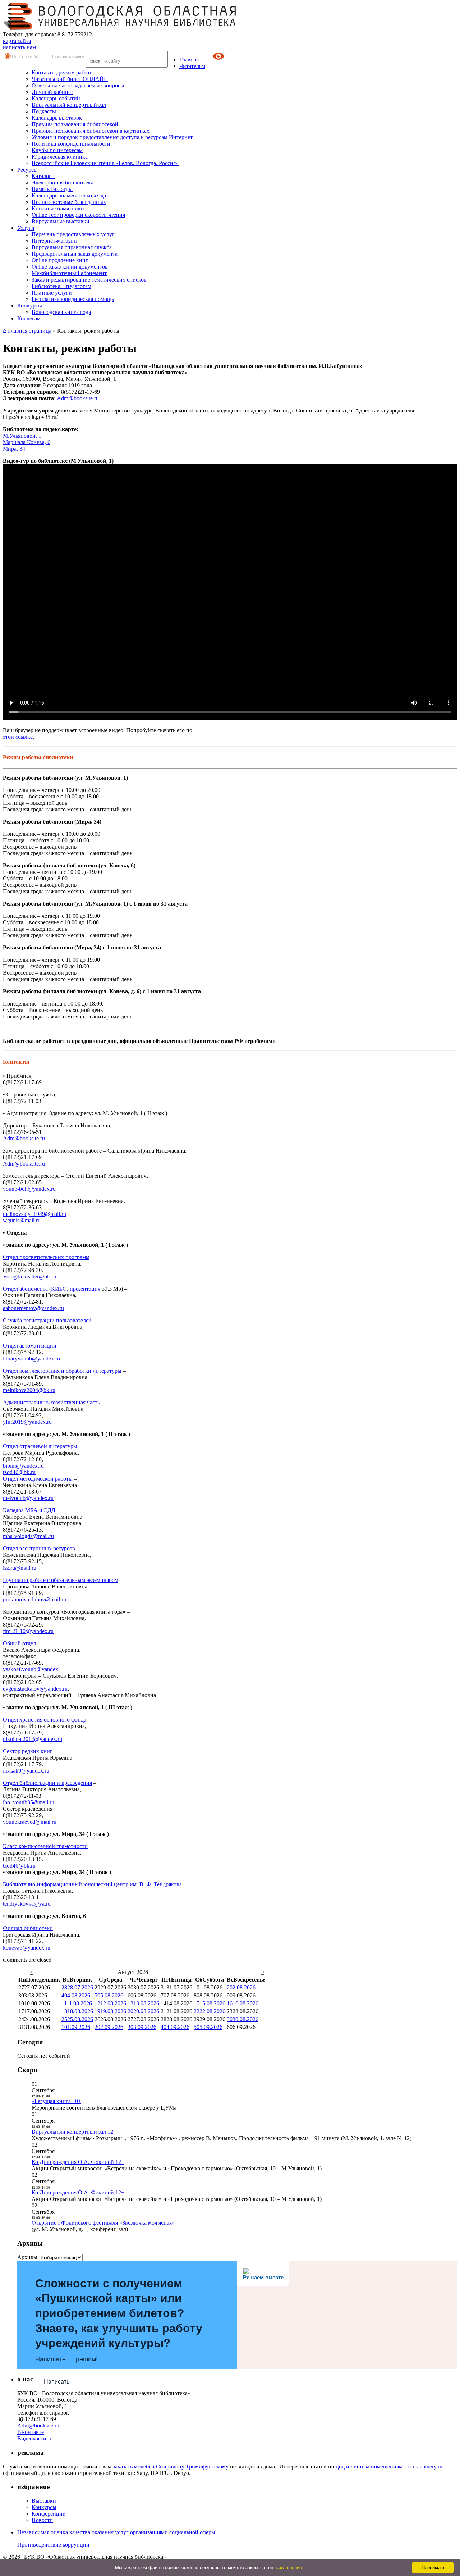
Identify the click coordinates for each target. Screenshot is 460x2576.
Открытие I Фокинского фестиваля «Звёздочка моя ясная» (103, 2223)
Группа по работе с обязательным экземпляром (61, 1580)
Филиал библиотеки (28, 1928)
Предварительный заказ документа (75, 254)
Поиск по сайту (26, 57)
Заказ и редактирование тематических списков (89, 280)
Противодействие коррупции (53, 2545)
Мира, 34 (14, 449)
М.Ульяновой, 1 (22, 436)
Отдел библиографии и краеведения (47, 1783)
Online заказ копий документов (70, 267)
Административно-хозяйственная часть (51, 1402)
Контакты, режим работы (63, 72)
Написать (57, 2382)
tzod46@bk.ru (19, 1472)
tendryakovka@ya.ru (27, 1904)
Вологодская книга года (61, 312)
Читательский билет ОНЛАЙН (70, 79)
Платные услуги (52, 293)
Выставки (44, 2501)
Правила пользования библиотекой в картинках (91, 131)
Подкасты (44, 111)
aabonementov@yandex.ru (33, 1308)
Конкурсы (30, 306)
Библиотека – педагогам (61, 286)
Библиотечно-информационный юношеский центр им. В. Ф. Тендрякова (92, 1884)
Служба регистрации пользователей (47, 1320)
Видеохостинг (35, 2438)
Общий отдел (19, 1643)
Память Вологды (52, 189)
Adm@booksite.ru (78, 398)
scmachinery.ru (425, 2466)
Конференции (49, 2514)
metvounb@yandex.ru (28, 1498)
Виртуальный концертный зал (69, 105)
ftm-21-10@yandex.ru (28, 1631)
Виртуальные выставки (61, 221)
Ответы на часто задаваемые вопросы (78, 85)
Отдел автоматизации (30, 1346)
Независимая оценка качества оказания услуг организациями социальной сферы (116, 2532)
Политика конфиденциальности (71, 144)
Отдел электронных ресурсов (39, 1548)
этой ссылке (18, 737)
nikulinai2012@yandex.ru (33, 1739)
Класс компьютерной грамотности (45, 1846)
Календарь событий (56, 98)
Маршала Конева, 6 (27, 442)
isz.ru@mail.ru (20, 1568)
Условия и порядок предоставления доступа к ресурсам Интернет (112, 137)
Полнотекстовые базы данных (69, 202)
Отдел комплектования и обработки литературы (62, 1371)
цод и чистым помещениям (369, 2466)
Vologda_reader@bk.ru (29, 1276)
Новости (42, 2520)
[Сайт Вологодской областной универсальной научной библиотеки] (120, 28)
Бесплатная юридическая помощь (73, 299)
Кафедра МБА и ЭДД (29, 1510)
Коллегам (29, 318)
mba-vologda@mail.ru (28, 1536)
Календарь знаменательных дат (70, 195)
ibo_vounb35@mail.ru (29, 1802)
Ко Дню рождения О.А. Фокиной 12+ (78, 2162)
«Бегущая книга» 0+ (56, 2101)
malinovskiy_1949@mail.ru (34, 1214)
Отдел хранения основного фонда (45, 1720)
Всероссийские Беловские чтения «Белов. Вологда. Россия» (105, 163)
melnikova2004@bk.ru (29, 1390)
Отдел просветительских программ (46, 1257)
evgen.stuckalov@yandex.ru (35, 1689)
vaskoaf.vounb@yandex (31, 1669)
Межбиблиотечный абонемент (69, 273)
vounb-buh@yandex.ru (29, 1189)
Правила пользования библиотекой (75, 124)
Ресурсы (27, 170)
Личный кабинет (52, 92)
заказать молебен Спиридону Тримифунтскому (171, 2466)
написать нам (19, 47)
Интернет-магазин (54, 241)
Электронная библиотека (63, 183)
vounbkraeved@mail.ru (30, 1822)
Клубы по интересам (57, 150)
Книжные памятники (58, 208)
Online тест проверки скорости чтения (78, 215)
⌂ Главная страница (27, 331)
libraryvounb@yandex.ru (31, 1358)
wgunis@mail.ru (22, 1220)
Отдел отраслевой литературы (40, 1446)
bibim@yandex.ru (23, 1466)
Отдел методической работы (38, 1479)
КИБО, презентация (76, 1289)
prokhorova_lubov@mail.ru (34, 1599)
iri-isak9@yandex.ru (26, 1771)
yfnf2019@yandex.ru (27, 1422)
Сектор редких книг (28, 1751)
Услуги (26, 228)
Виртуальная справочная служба (72, 247)
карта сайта (17, 41)
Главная (189, 60)
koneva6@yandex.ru (27, 1948)
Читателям (192, 66)
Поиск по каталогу (67, 57)
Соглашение (289, 2568)
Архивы (27, 2257)
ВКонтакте (31, 2432)
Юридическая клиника (60, 157)
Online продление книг (60, 260)
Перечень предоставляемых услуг (73, 234)
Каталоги (43, 176)
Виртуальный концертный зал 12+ (74, 2132)
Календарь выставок (57, 118)
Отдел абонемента (25, 1289)
